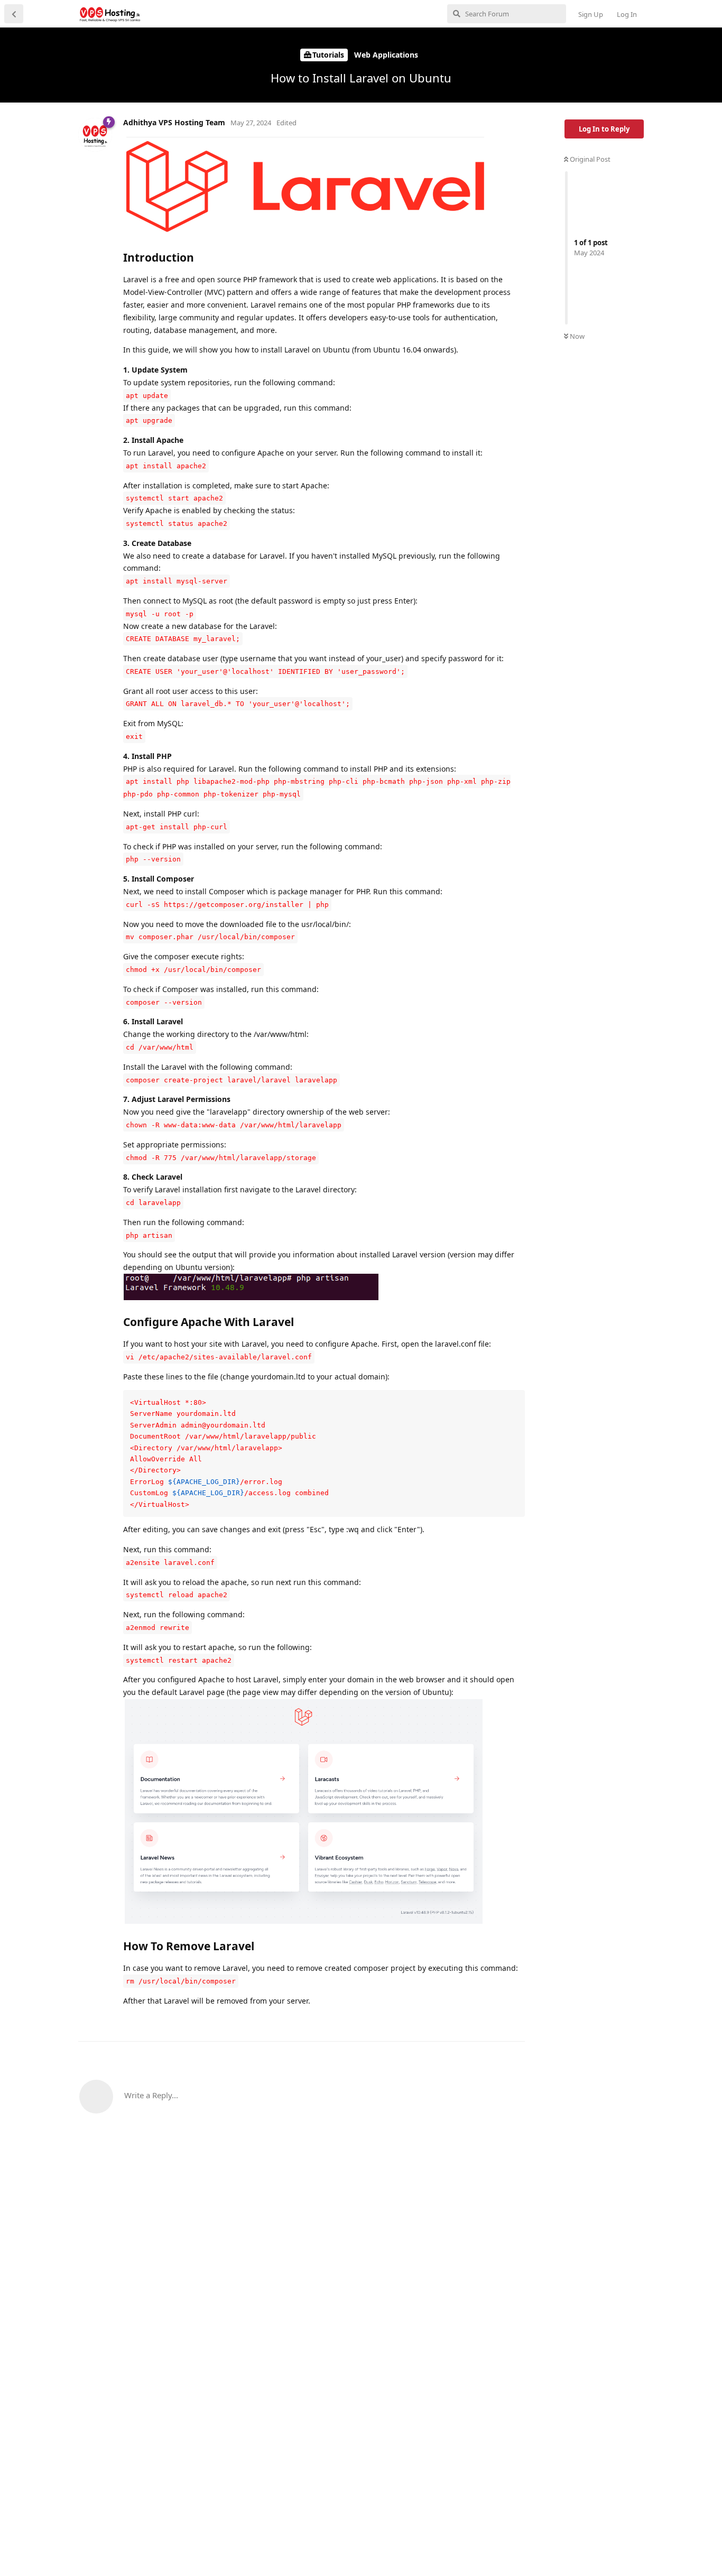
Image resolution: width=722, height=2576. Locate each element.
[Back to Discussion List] (14, 14)
